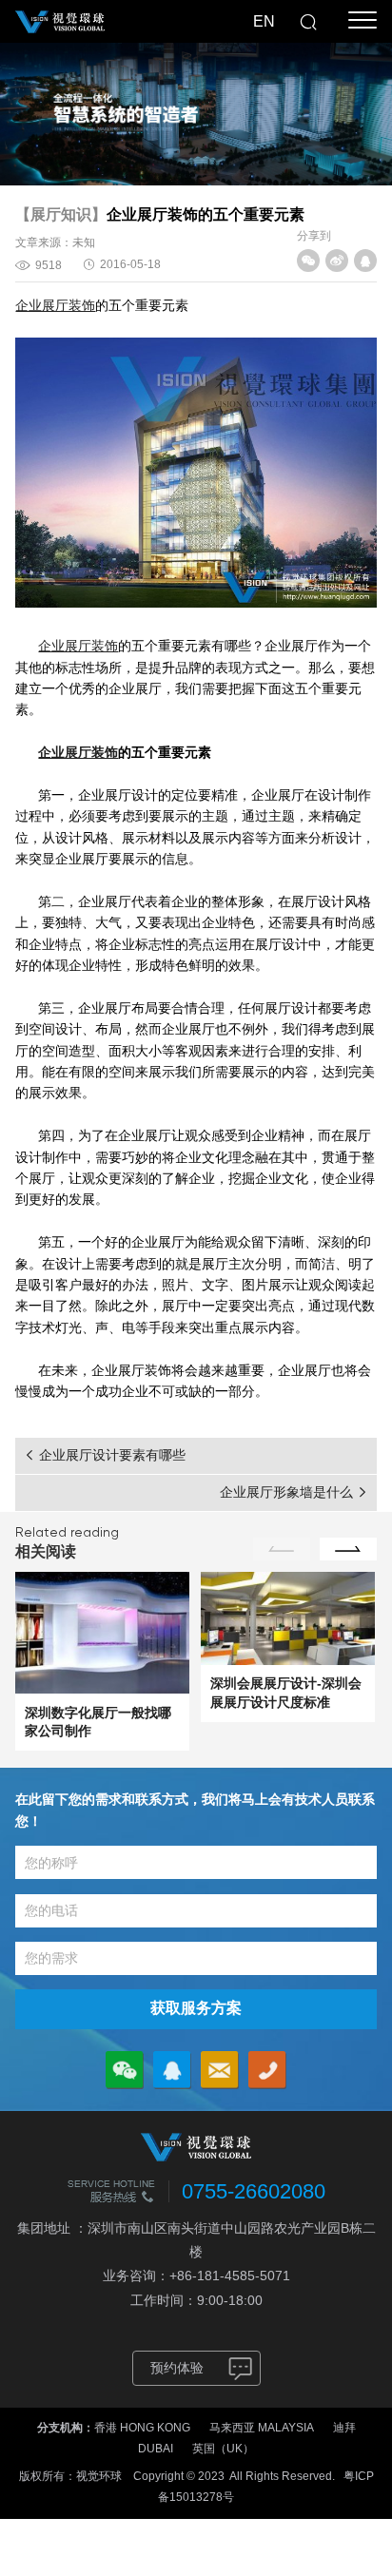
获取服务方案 (196, 2008)
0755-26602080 (254, 2191)
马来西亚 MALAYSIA (262, 2428)
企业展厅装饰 (55, 305)
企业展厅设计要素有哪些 (112, 1455)
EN (264, 21)
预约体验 (177, 2368)
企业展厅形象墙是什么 (286, 1492)
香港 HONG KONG (142, 2428)
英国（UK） (223, 2449)
